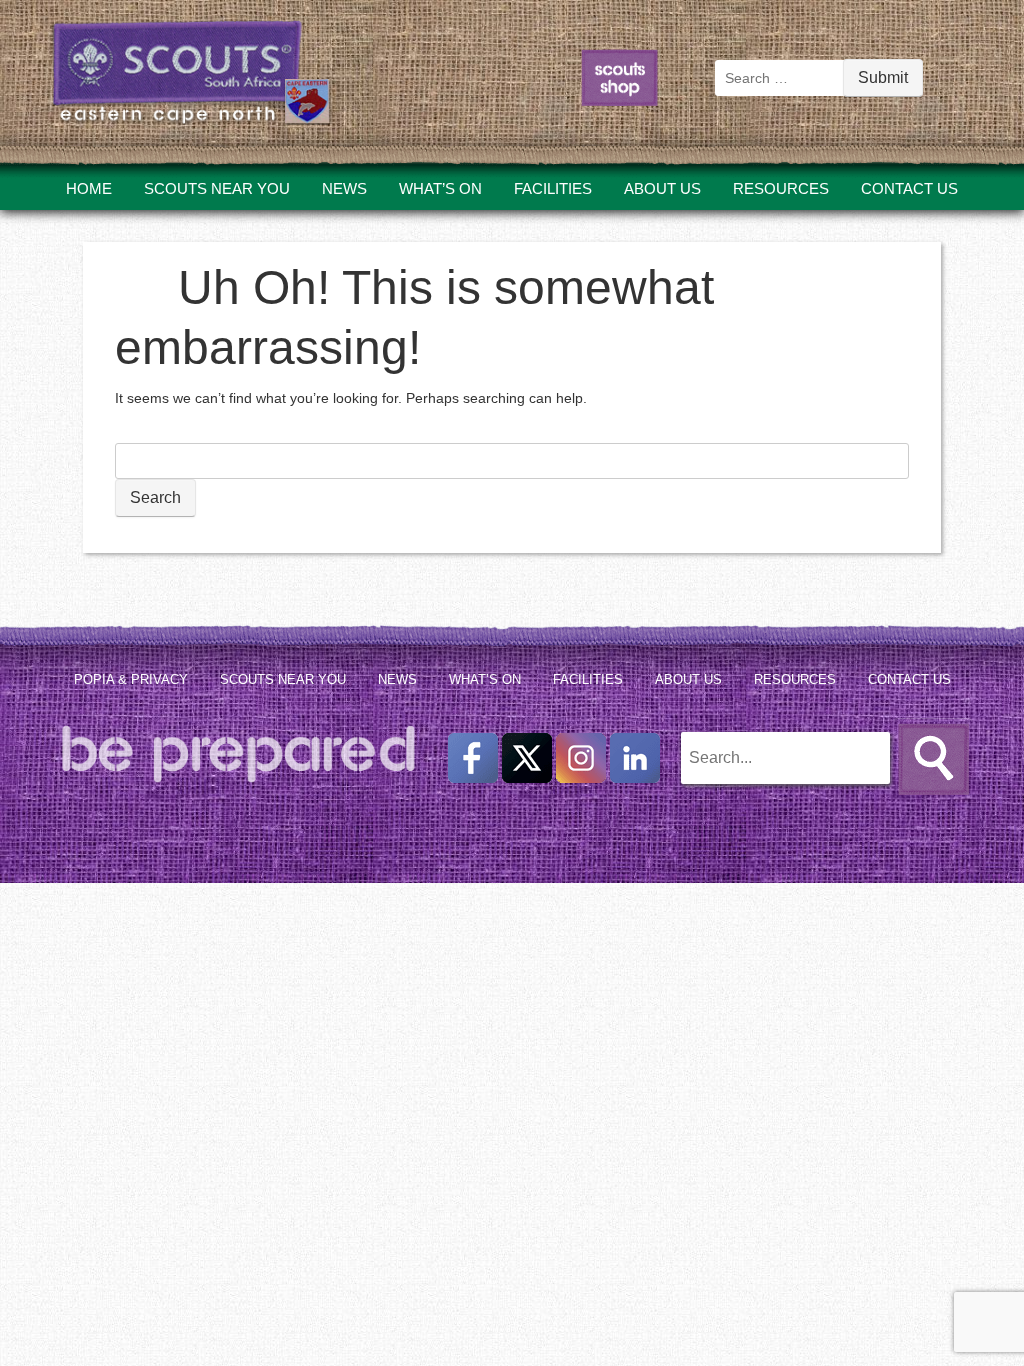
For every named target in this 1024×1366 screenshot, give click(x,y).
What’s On (440, 188)
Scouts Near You (217, 188)
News (344, 188)
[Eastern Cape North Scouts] (191, 96)
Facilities (553, 188)
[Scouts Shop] (619, 104)
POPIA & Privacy (131, 679)
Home (89, 188)
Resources (781, 188)
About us (662, 188)
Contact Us (909, 188)
